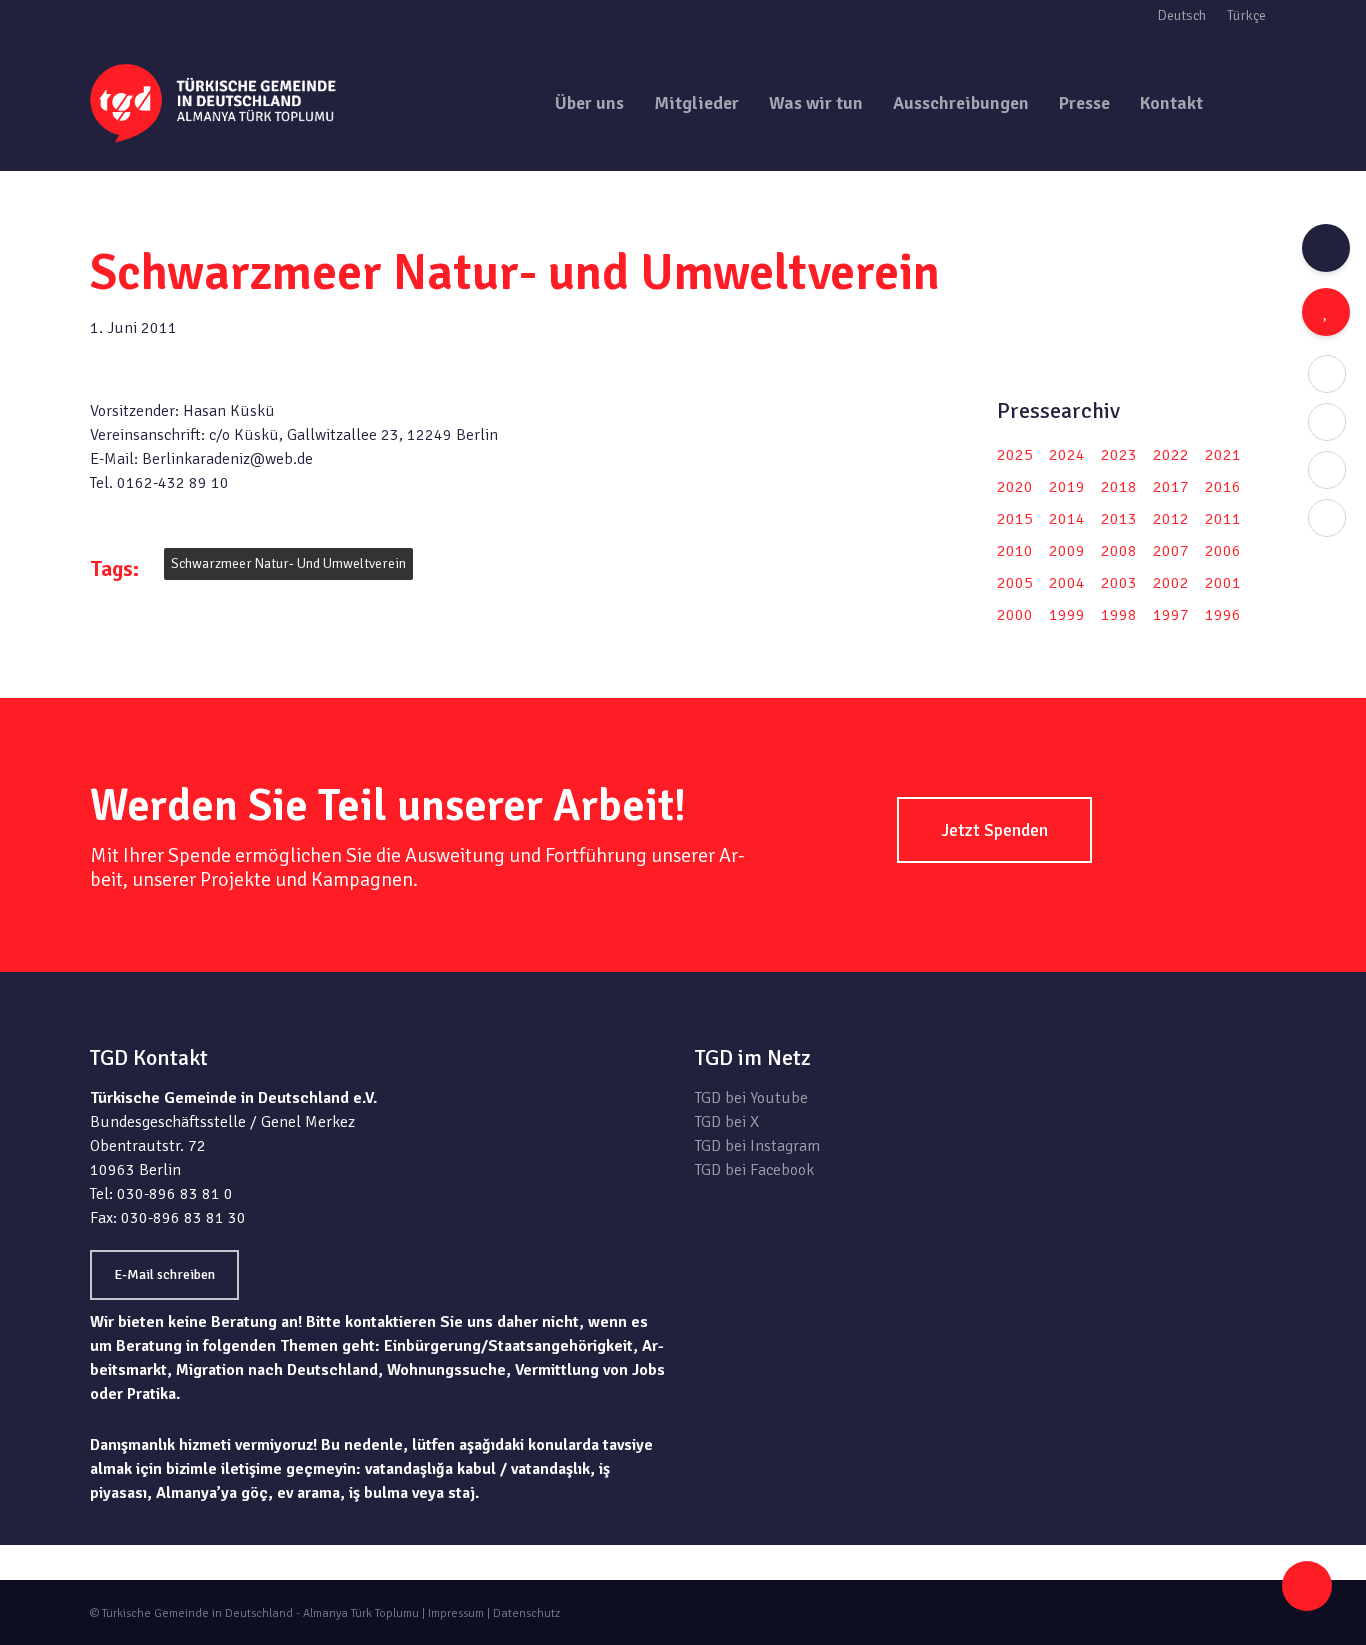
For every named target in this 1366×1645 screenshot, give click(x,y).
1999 (1067, 615)
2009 (1067, 551)
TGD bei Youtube (751, 1098)
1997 (1171, 615)
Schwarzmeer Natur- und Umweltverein (288, 563)
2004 (1067, 583)
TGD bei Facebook (754, 1170)
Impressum (456, 1613)
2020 (1015, 487)
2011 (1223, 519)
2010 (1015, 551)
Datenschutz (526, 1613)
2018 (1119, 487)
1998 (1119, 615)
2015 (1015, 519)
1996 (1223, 615)
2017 (1171, 487)
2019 (1067, 487)
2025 (1015, 455)
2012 (1171, 519)
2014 (1067, 519)
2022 (1171, 455)
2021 (1223, 455)
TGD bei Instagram (757, 1146)
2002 (1171, 583)
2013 (1119, 519)
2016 (1223, 487)
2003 (1119, 583)
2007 (1171, 551)
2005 (1015, 583)
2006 (1223, 551)
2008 (1119, 551)
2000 (1015, 615)
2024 (1067, 455)
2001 (1223, 583)
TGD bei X (727, 1122)
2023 (1119, 455)
